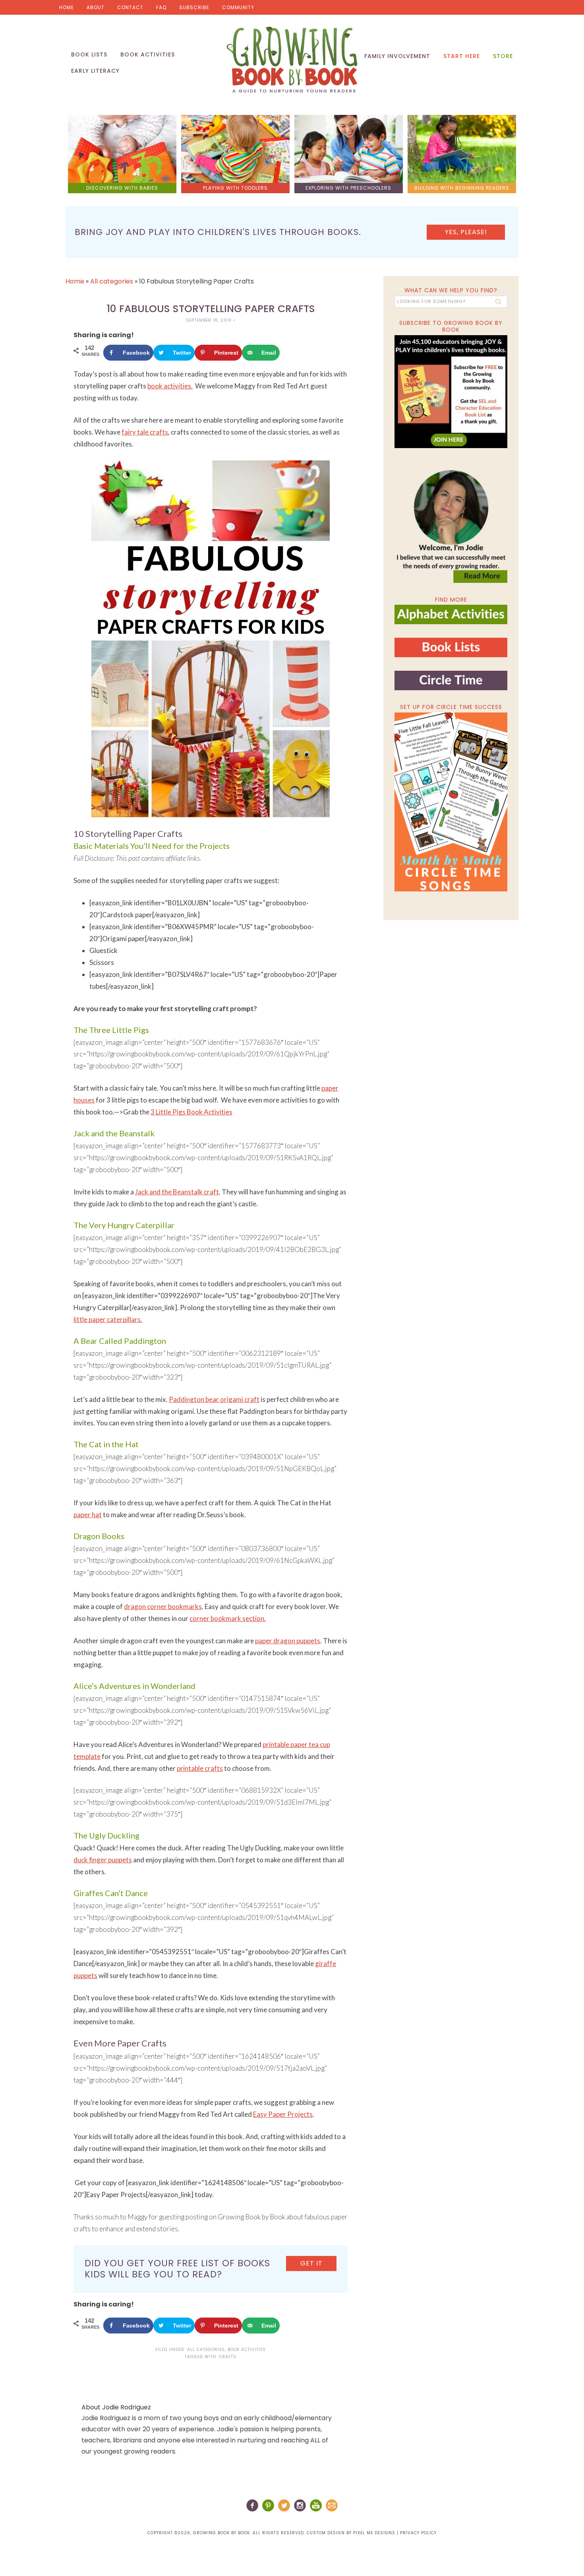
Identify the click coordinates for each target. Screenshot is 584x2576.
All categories (112, 281)
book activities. (170, 386)
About (96, 7)
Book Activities (247, 2350)
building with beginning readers (462, 188)
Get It (311, 2263)
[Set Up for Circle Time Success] (451, 802)
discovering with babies (122, 188)
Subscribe (194, 7)
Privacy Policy (418, 2533)
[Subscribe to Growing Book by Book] (451, 392)
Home (67, 7)
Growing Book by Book (292, 60)
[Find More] (451, 621)
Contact (130, 7)
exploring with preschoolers (348, 188)
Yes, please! (466, 232)
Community (238, 7)
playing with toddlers (235, 188)
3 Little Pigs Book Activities (191, 1112)
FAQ (161, 7)
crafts (228, 2357)
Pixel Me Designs (374, 2533)
